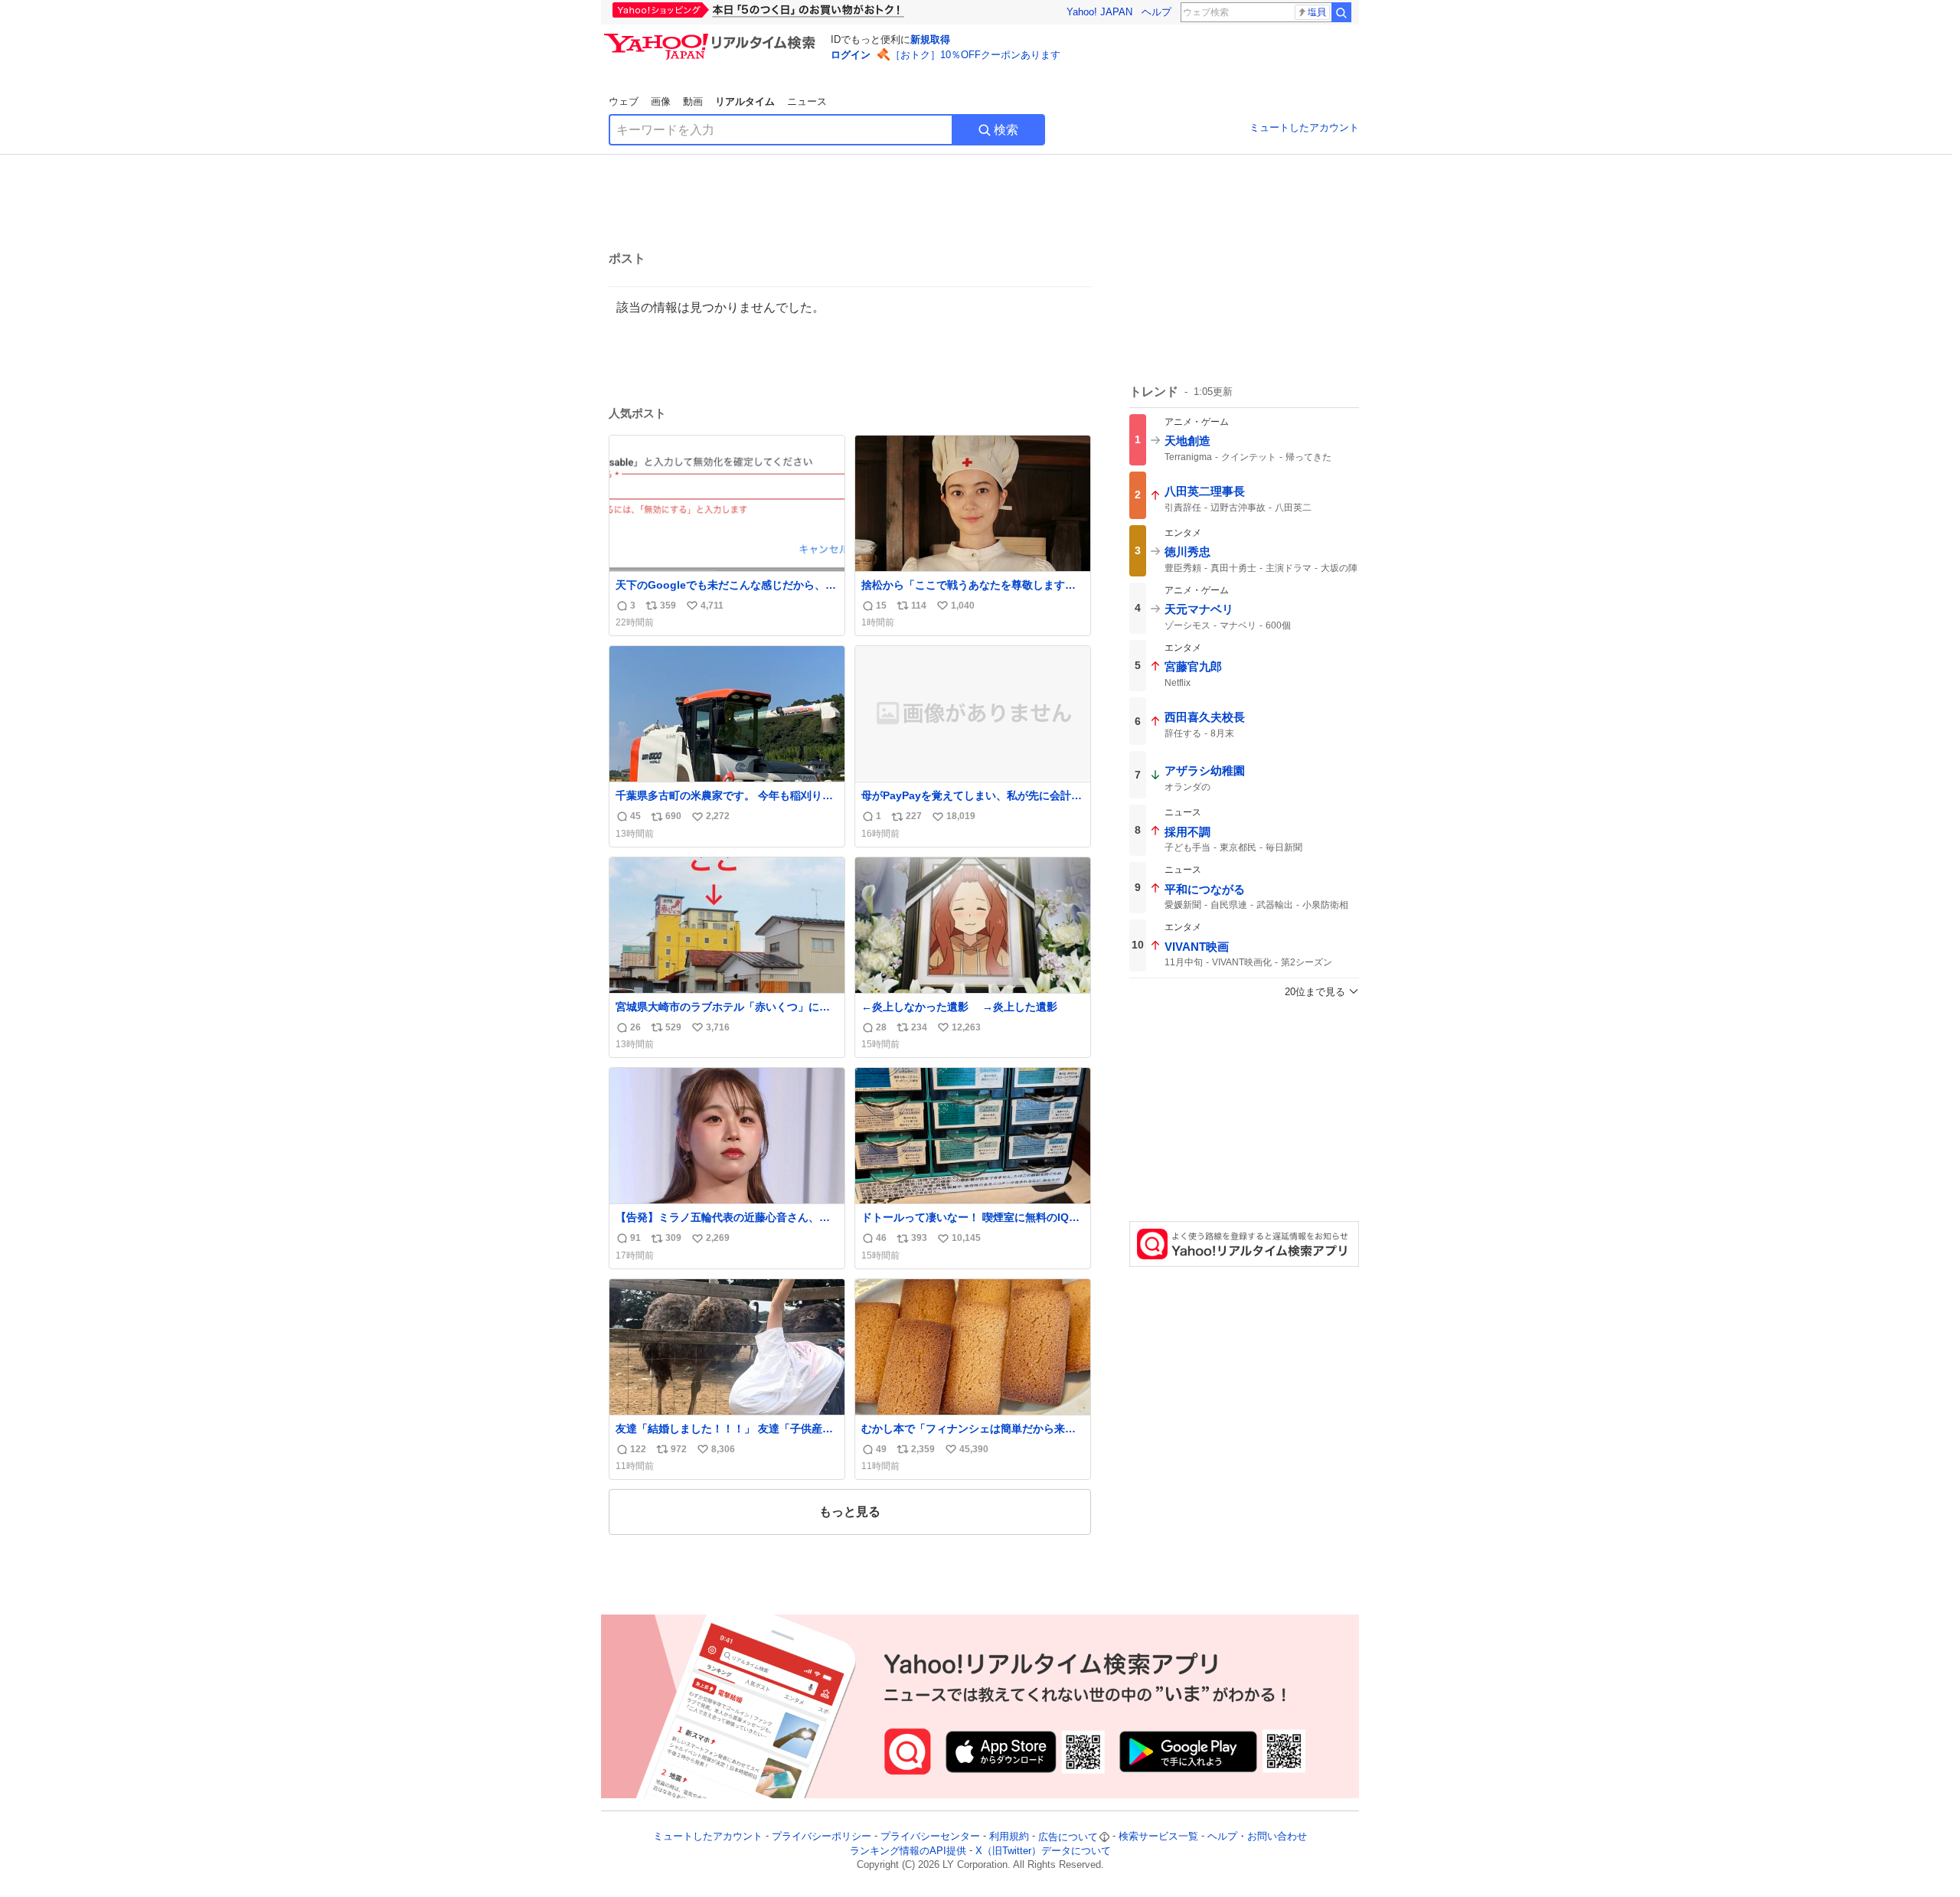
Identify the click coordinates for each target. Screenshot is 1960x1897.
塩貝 (1317, 12)
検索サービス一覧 (1158, 1837)
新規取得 (930, 39)
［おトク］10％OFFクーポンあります (975, 55)
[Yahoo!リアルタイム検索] (712, 38)
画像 (661, 101)
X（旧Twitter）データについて (1043, 1851)
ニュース (807, 101)
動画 (693, 101)
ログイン (851, 55)
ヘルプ (1156, 12)
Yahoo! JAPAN (1099, 12)
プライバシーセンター (930, 1837)
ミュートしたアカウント (1304, 127)
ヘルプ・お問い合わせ (1257, 1837)
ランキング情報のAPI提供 (908, 1851)
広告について (1068, 1837)
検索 (1006, 130)
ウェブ (624, 101)
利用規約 (1009, 1837)
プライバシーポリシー (822, 1837)
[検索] (1341, 12)
